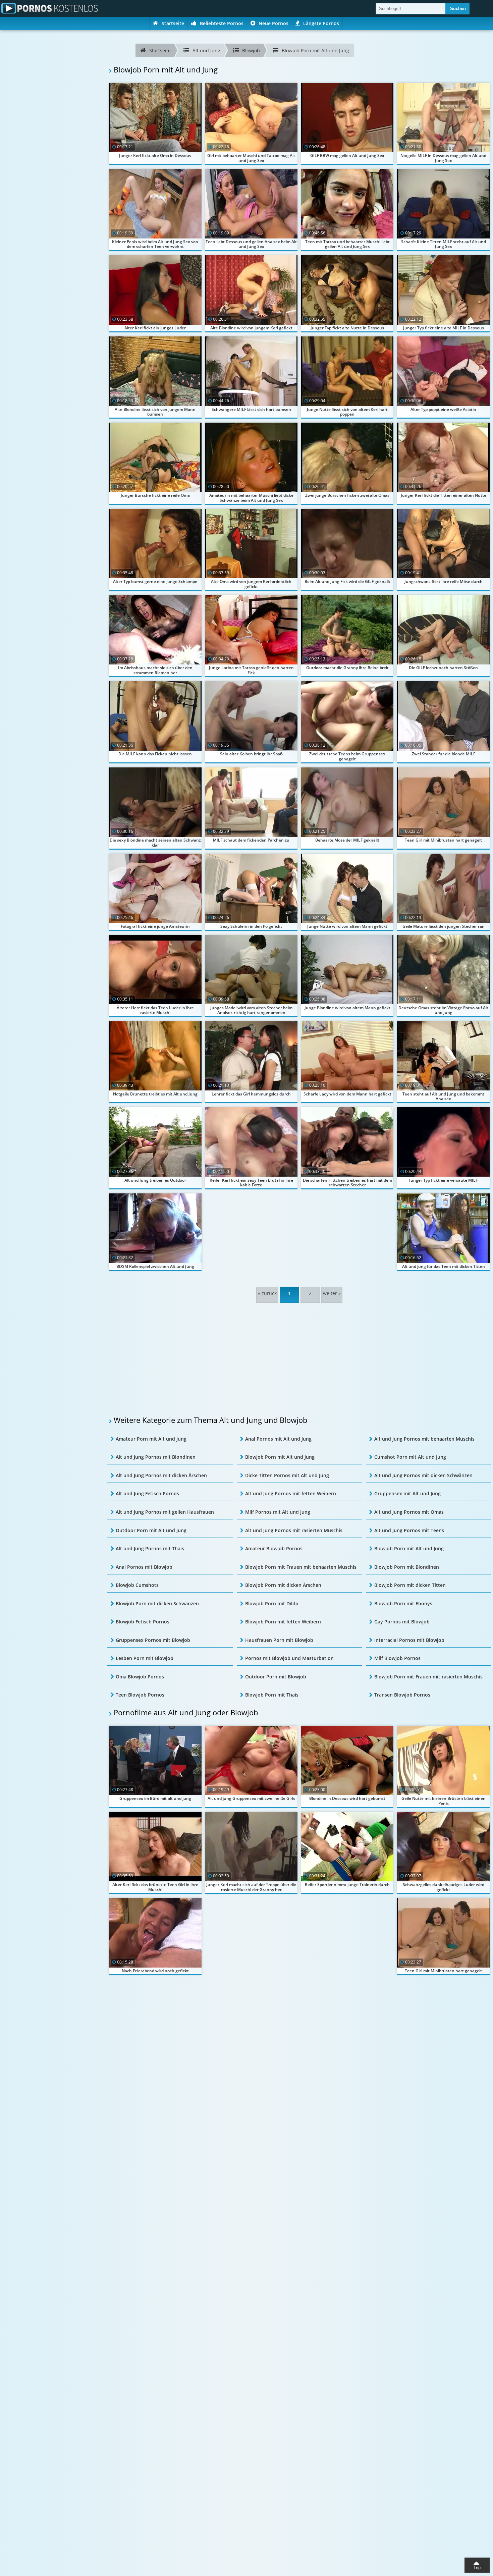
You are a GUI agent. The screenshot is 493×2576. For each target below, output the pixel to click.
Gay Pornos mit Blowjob (402, 1622)
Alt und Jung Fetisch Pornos (147, 1493)
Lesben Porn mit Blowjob (145, 1658)
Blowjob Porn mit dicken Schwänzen (157, 1603)
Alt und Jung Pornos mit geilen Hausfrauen (165, 1512)
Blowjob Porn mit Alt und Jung (280, 1457)
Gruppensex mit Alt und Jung (407, 1493)
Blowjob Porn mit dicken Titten (410, 1585)
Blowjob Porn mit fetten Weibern (283, 1622)
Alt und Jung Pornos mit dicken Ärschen (161, 1475)
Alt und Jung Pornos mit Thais (150, 1548)
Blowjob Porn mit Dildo (272, 1603)
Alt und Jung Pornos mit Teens (409, 1530)
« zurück (267, 1293)
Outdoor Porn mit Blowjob (276, 1677)
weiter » (332, 1293)
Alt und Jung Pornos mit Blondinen (156, 1457)
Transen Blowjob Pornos (402, 1695)
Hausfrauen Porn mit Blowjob (279, 1640)
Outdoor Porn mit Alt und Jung (151, 1530)
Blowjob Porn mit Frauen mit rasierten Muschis (428, 1677)
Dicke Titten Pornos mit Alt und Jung (287, 1475)
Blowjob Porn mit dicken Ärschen (283, 1585)
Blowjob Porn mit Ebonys (403, 1603)
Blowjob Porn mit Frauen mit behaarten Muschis (301, 1567)
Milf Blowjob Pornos (397, 1658)
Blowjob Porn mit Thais (272, 1695)
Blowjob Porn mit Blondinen (407, 1567)
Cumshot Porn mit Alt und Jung (410, 1457)
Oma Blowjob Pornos (140, 1677)
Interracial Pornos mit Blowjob (409, 1640)
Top (477, 2567)
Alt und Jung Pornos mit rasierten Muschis (294, 1530)
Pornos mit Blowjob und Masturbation (289, 1658)
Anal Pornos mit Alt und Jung (278, 1439)
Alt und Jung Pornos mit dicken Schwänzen (423, 1475)
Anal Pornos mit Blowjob (144, 1567)
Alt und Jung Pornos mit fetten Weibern (291, 1493)
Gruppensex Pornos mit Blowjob (153, 1640)
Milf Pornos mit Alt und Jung (278, 1512)
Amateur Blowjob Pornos (274, 1548)
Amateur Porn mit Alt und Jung (151, 1439)
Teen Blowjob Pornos (140, 1695)
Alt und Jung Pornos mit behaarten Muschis (424, 1439)
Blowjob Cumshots (137, 1585)
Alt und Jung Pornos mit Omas (409, 1512)
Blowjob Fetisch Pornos (143, 1622)
